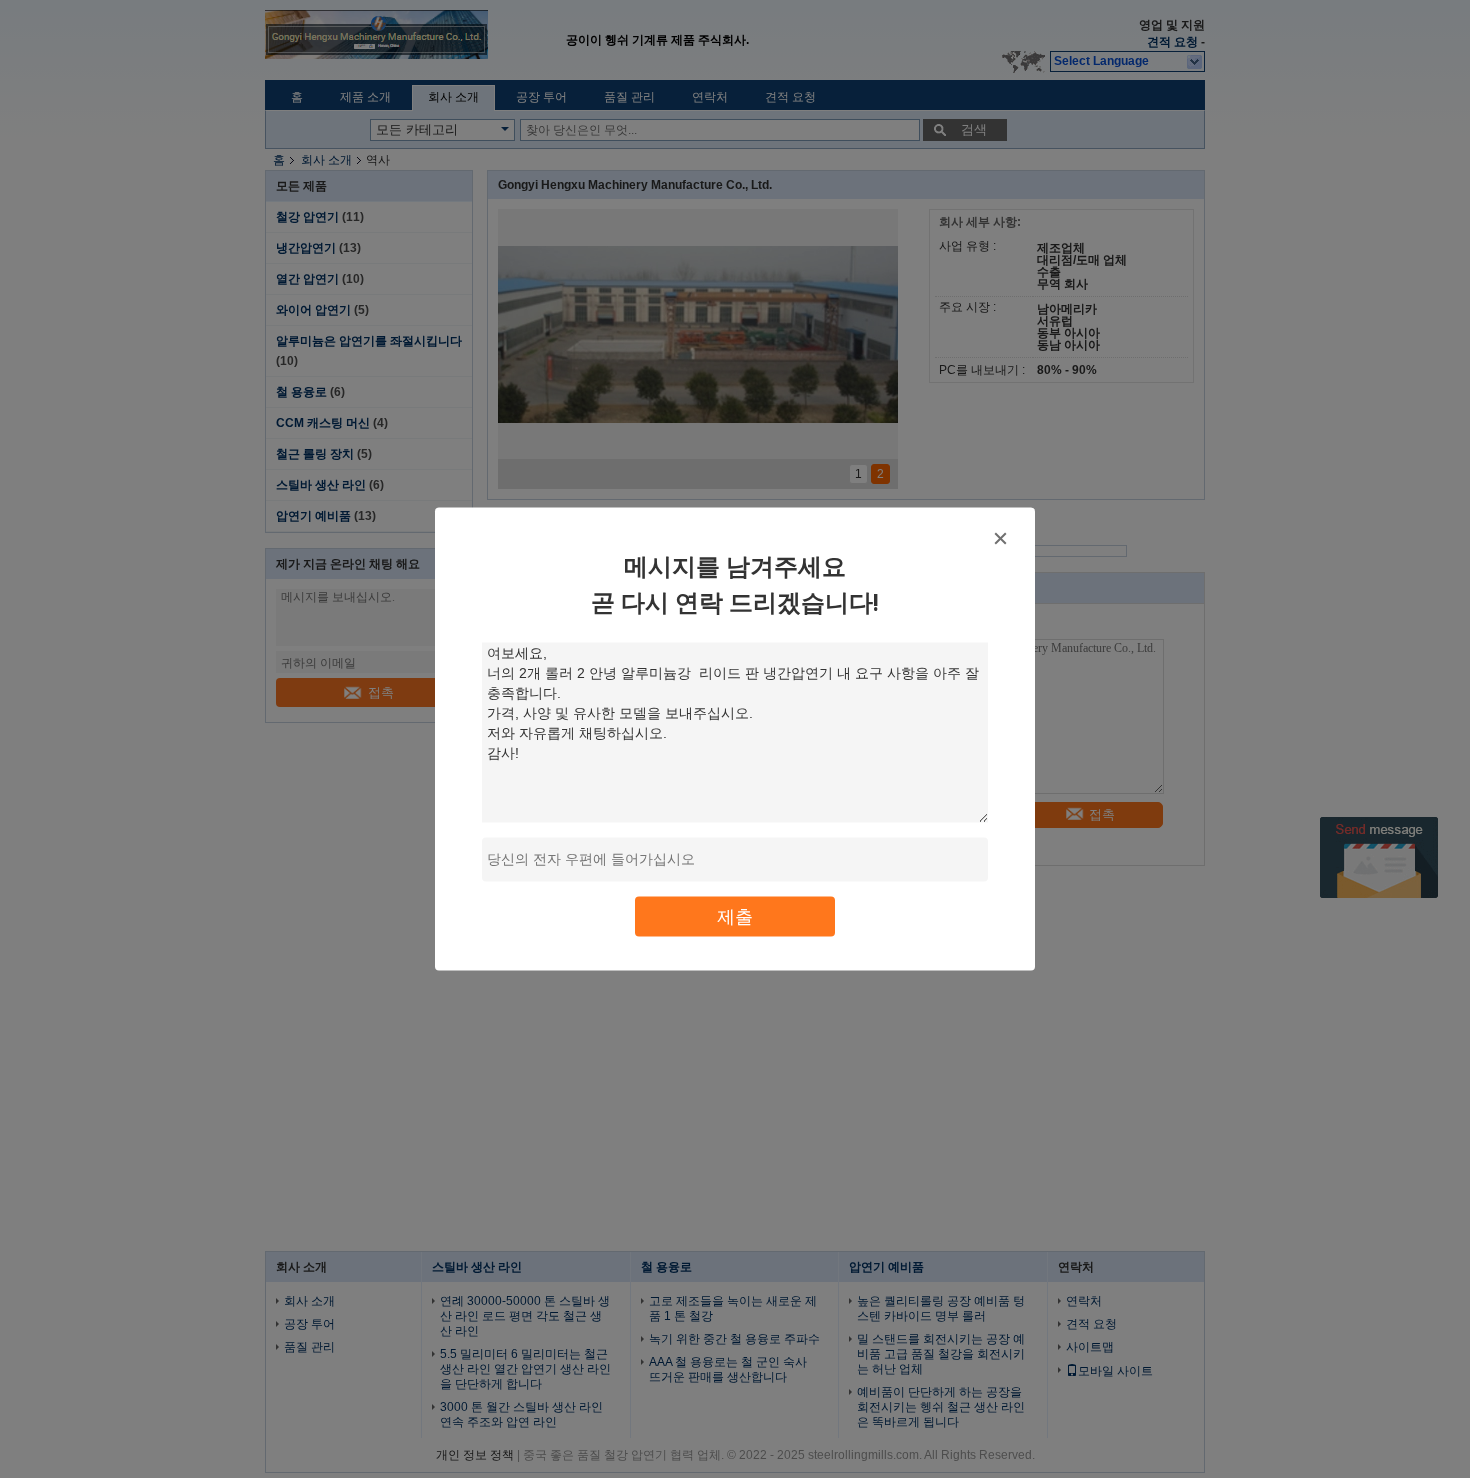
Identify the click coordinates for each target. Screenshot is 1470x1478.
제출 (735, 916)
